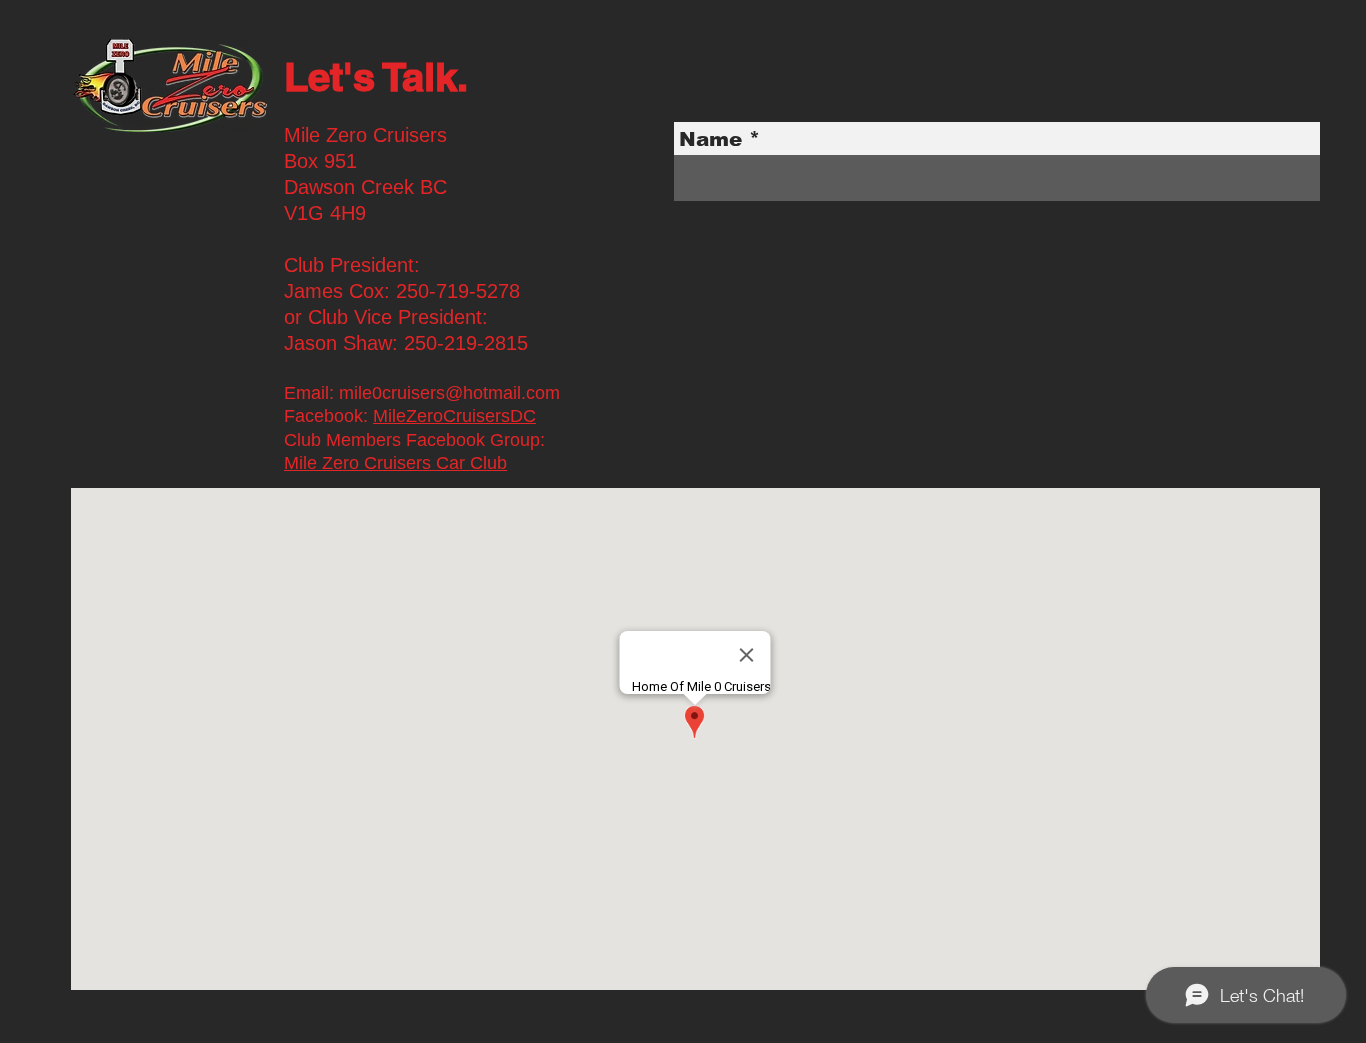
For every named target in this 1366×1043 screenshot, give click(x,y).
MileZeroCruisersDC (454, 416)
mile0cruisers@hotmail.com (449, 393)
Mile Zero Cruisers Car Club (395, 463)
